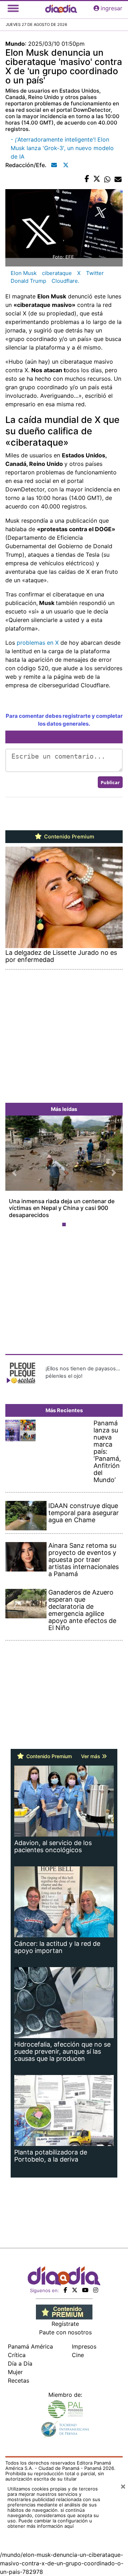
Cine (78, 2355)
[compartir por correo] (118, 179)
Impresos (84, 2346)
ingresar (111, 8)
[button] (14, 1173)
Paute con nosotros (65, 2332)
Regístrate (65, 2324)
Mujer (15, 2372)
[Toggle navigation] (13, 8)
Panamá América (30, 2346)
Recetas (18, 2380)
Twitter (95, 273)
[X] (75, 2290)
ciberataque (57, 273)
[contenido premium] (64, 2311)
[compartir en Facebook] (87, 179)
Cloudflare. (65, 281)
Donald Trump (28, 281)
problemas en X (38, 643)
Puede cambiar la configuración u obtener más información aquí (50, 2523)
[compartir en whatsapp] (107, 179)
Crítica (17, 2355)
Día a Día (20, 2363)
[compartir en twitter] (97, 179)
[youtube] (85, 2290)
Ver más (91, 1756)
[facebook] (65, 2290)
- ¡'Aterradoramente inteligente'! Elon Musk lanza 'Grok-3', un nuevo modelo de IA (62, 148)
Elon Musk (24, 273)
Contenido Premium (68, 837)
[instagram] (96, 2290)
